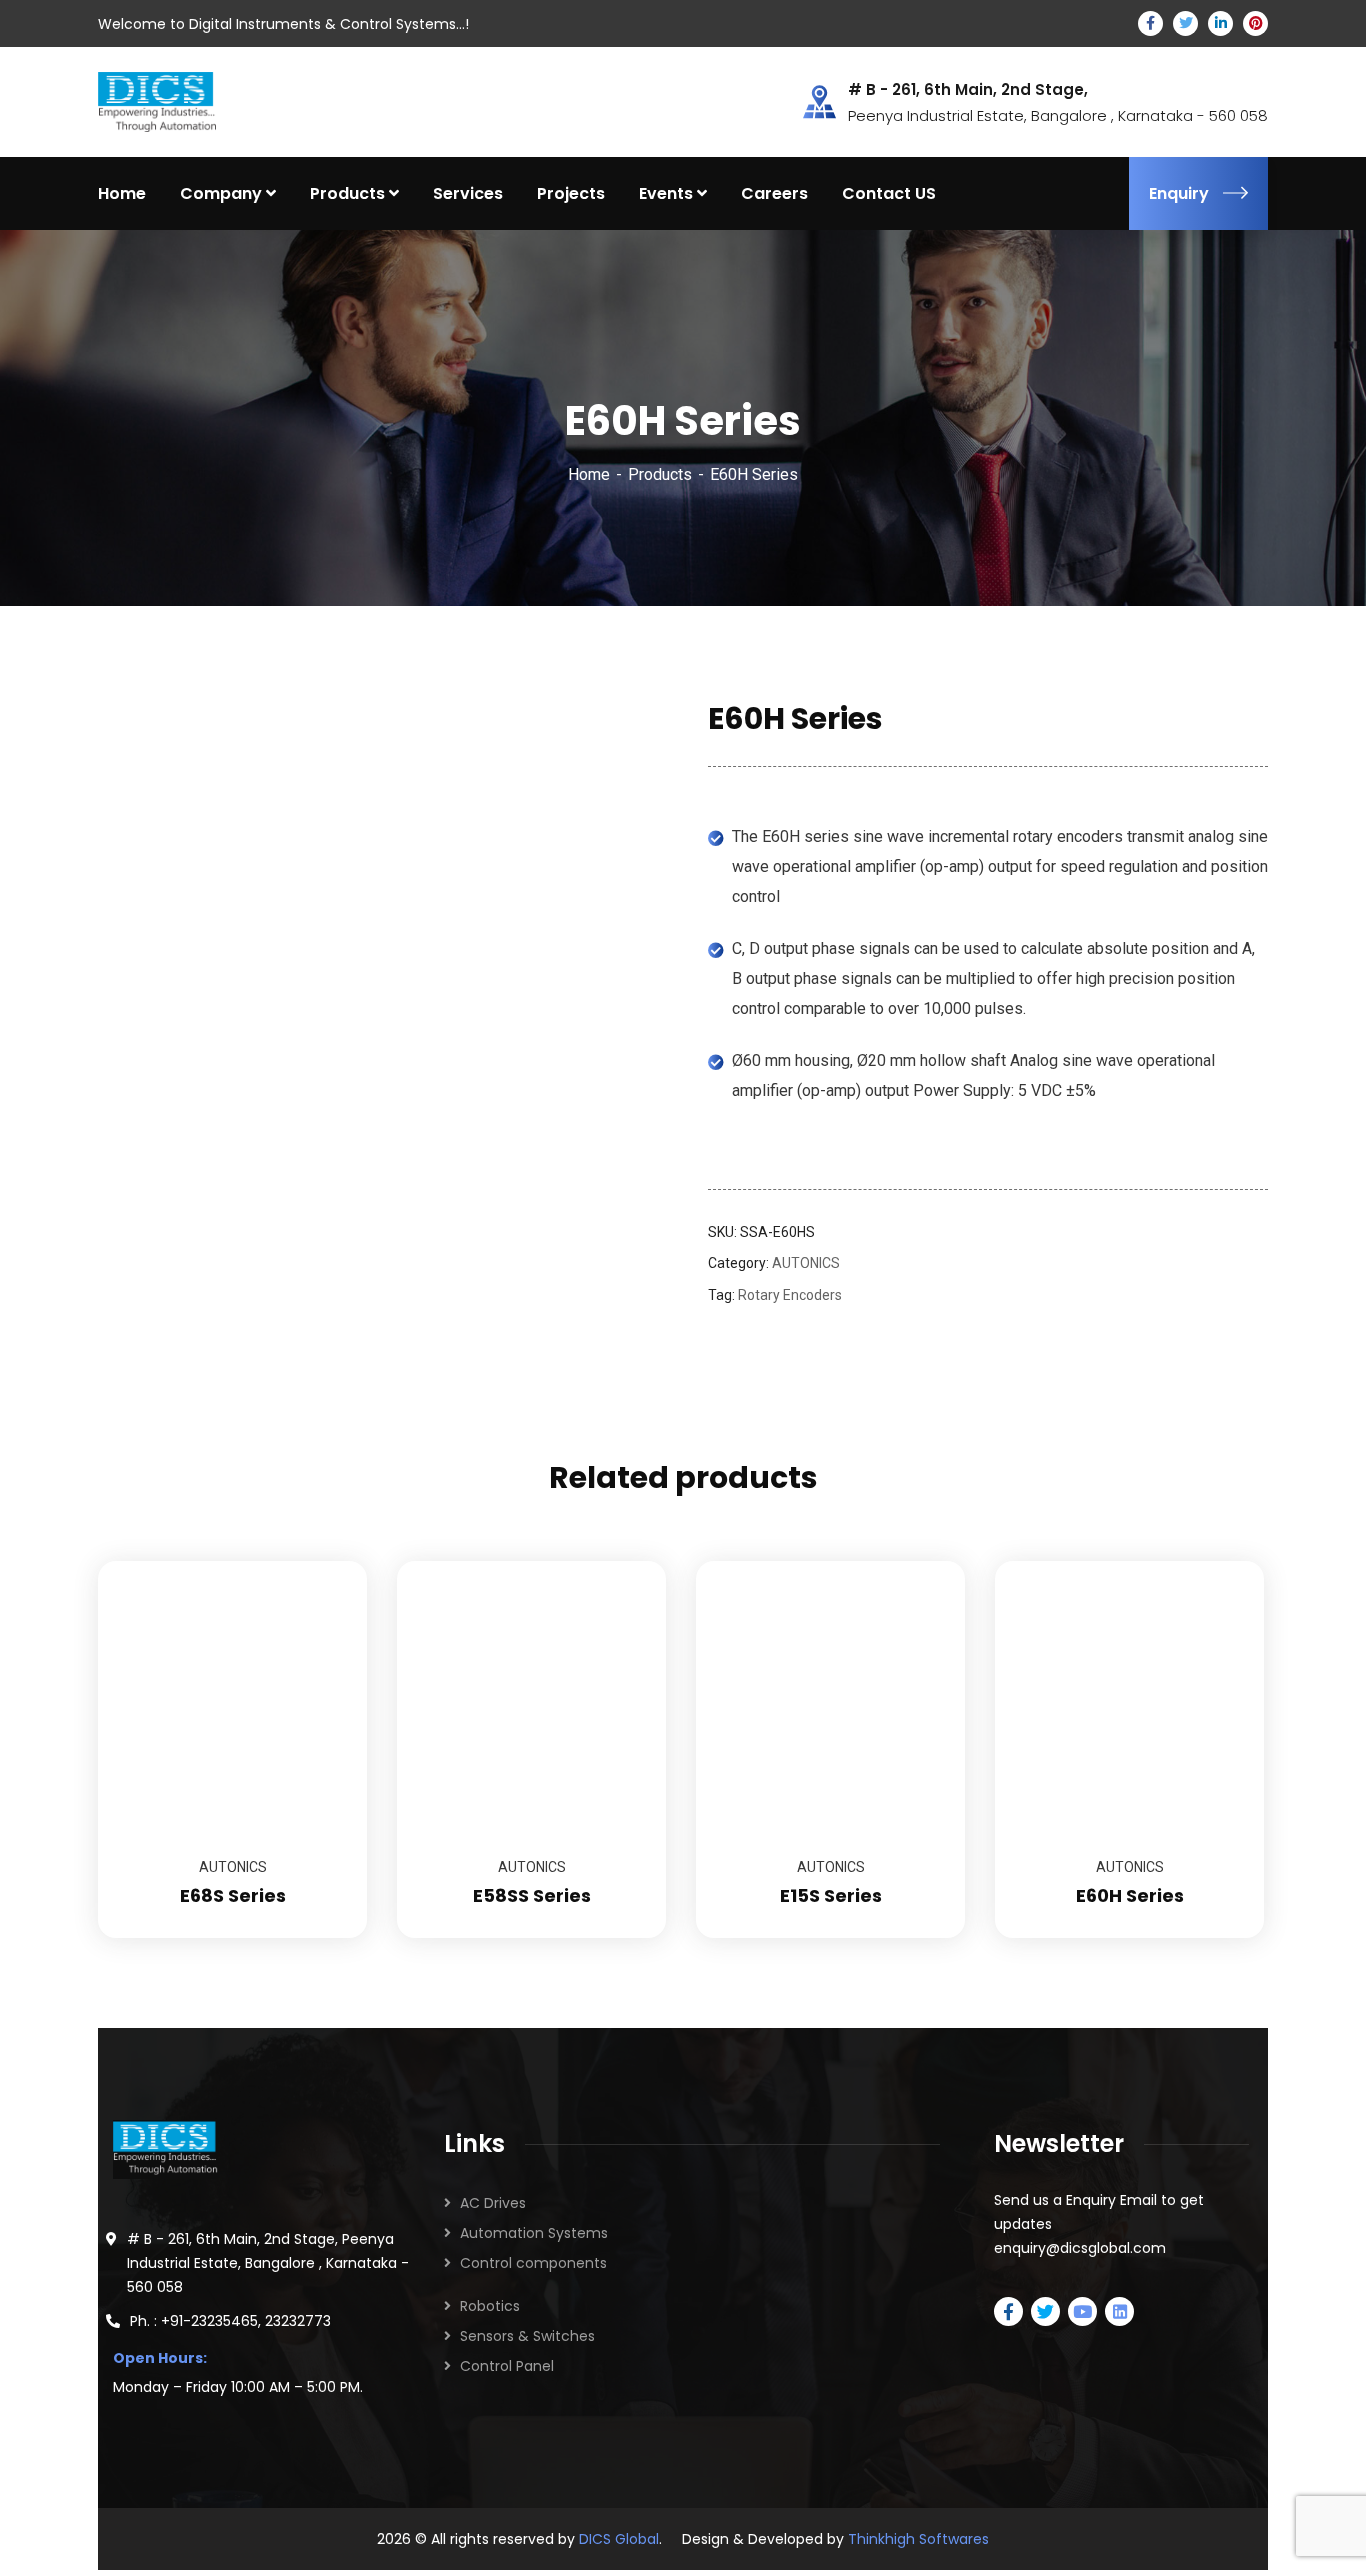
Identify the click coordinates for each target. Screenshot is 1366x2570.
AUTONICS (806, 1263)
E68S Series (233, 1895)
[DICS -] (157, 100)
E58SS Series (532, 1895)
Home (589, 474)
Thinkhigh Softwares (918, 2539)
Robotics (490, 2306)
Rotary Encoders (790, 1295)
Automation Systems (534, 2233)
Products (660, 474)
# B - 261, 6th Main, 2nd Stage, (968, 90)
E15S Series (831, 1895)
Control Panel (507, 2366)
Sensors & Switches (527, 2336)
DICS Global (619, 2539)
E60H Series (1130, 1895)
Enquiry (1179, 193)
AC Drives (493, 2203)
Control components (533, 2263)
